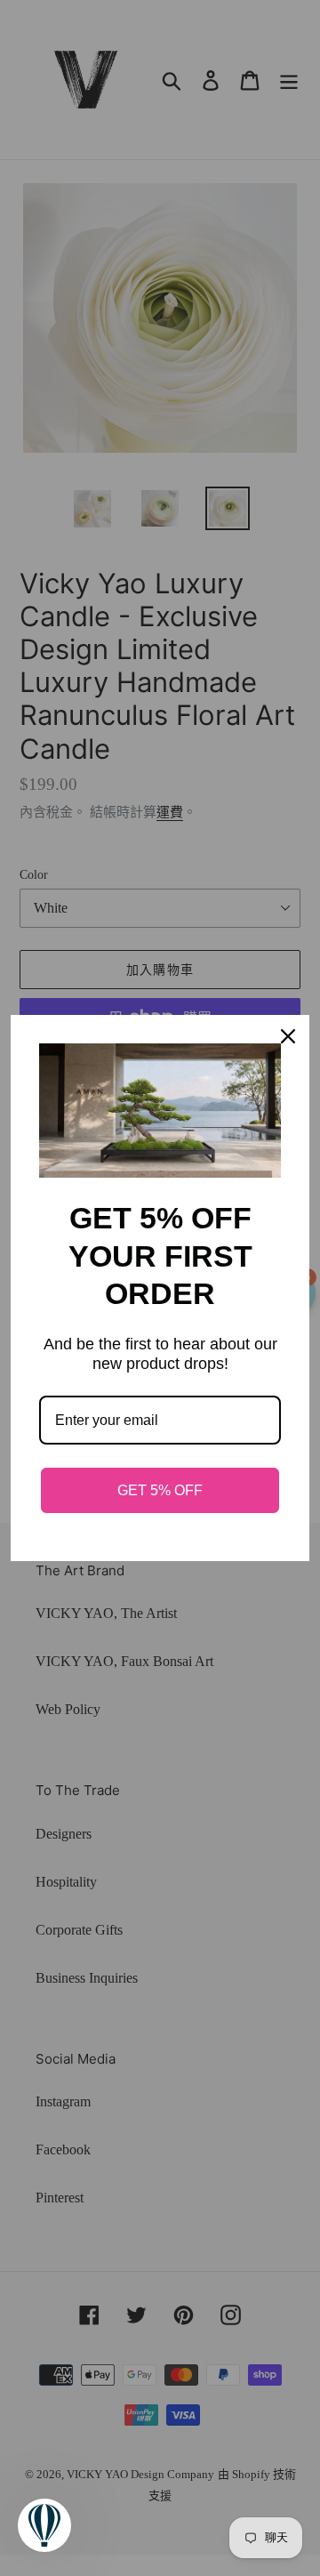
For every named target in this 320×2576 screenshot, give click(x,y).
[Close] (288, 1036)
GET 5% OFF (160, 1490)
